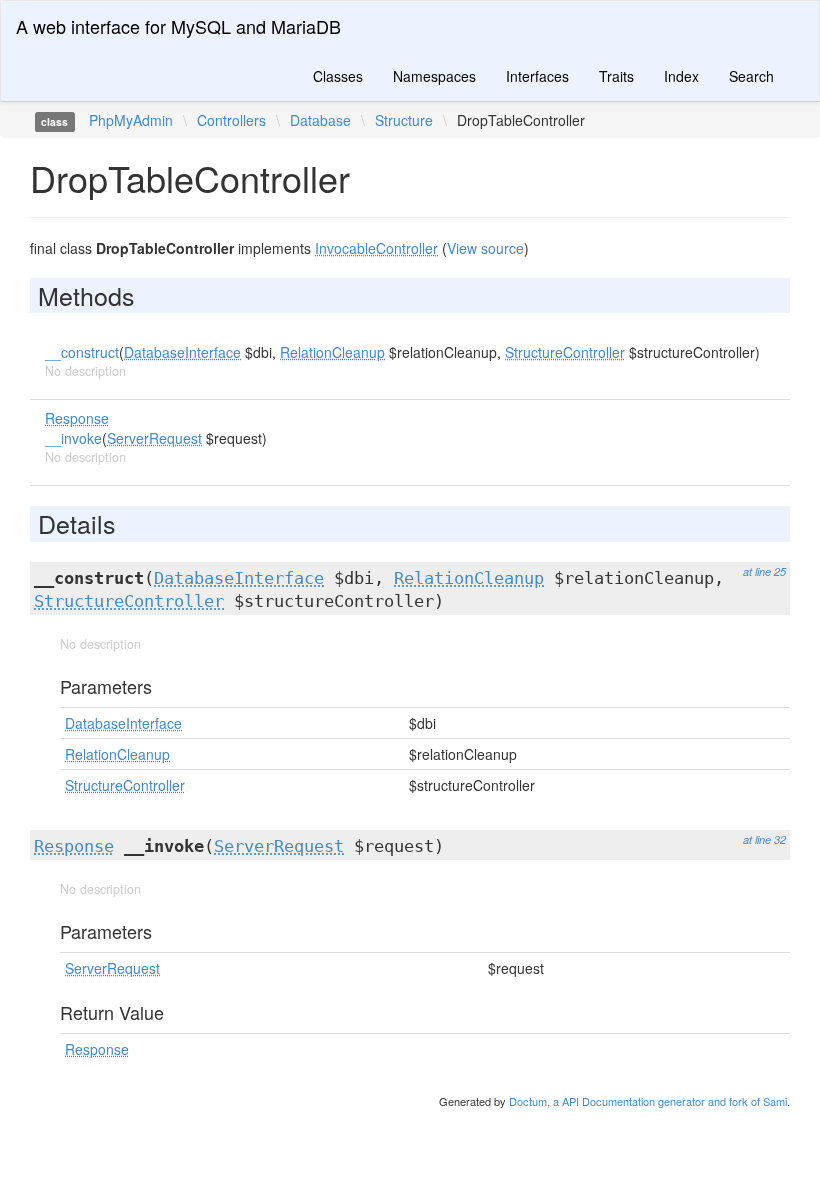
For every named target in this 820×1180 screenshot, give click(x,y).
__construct (82, 352)
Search (751, 76)
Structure (404, 120)
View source (485, 248)
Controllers (231, 120)
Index (681, 76)
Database (320, 120)
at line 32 (764, 839)
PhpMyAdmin (131, 120)
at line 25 (764, 571)
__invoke (73, 438)
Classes (338, 76)
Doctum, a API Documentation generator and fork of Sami (648, 1101)
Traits (616, 76)
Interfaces (537, 76)
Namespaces (434, 76)
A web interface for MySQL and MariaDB (178, 26)
